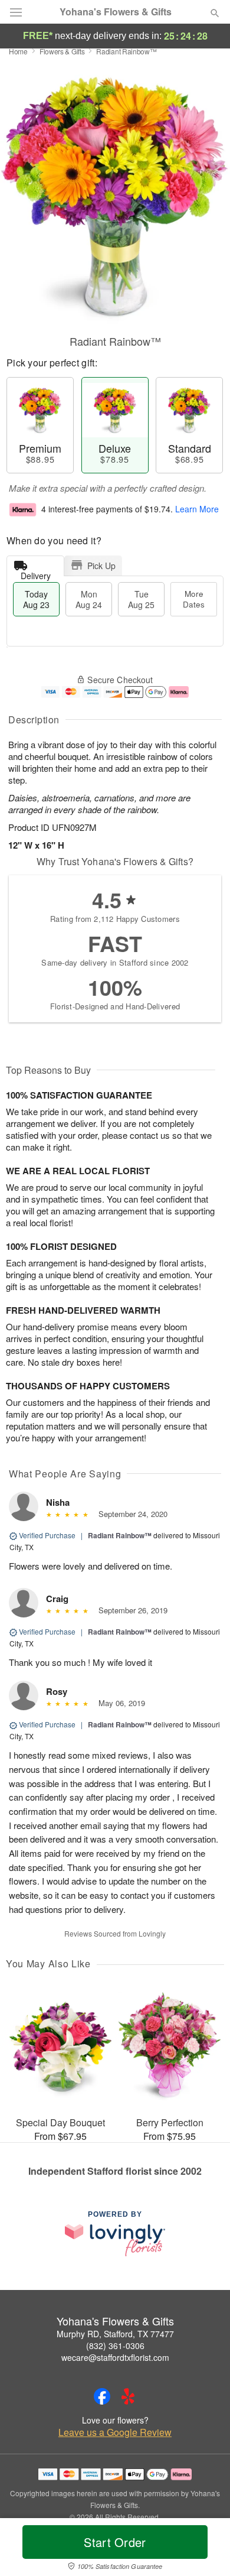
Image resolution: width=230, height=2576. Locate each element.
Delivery (36, 573)
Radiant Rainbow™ (120, 1535)
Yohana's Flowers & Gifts (116, 12)
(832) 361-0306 (115, 2346)
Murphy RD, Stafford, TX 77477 (115, 2334)
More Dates (194, 599)
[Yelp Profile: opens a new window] (128, 2396)
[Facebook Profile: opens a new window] (102, 2396)
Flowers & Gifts (62, 51)
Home (18, 51)
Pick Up (101, 566)
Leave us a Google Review (115, 2432)
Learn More (197, 509)
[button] (205, 2549)
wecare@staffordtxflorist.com (115, 2357)
